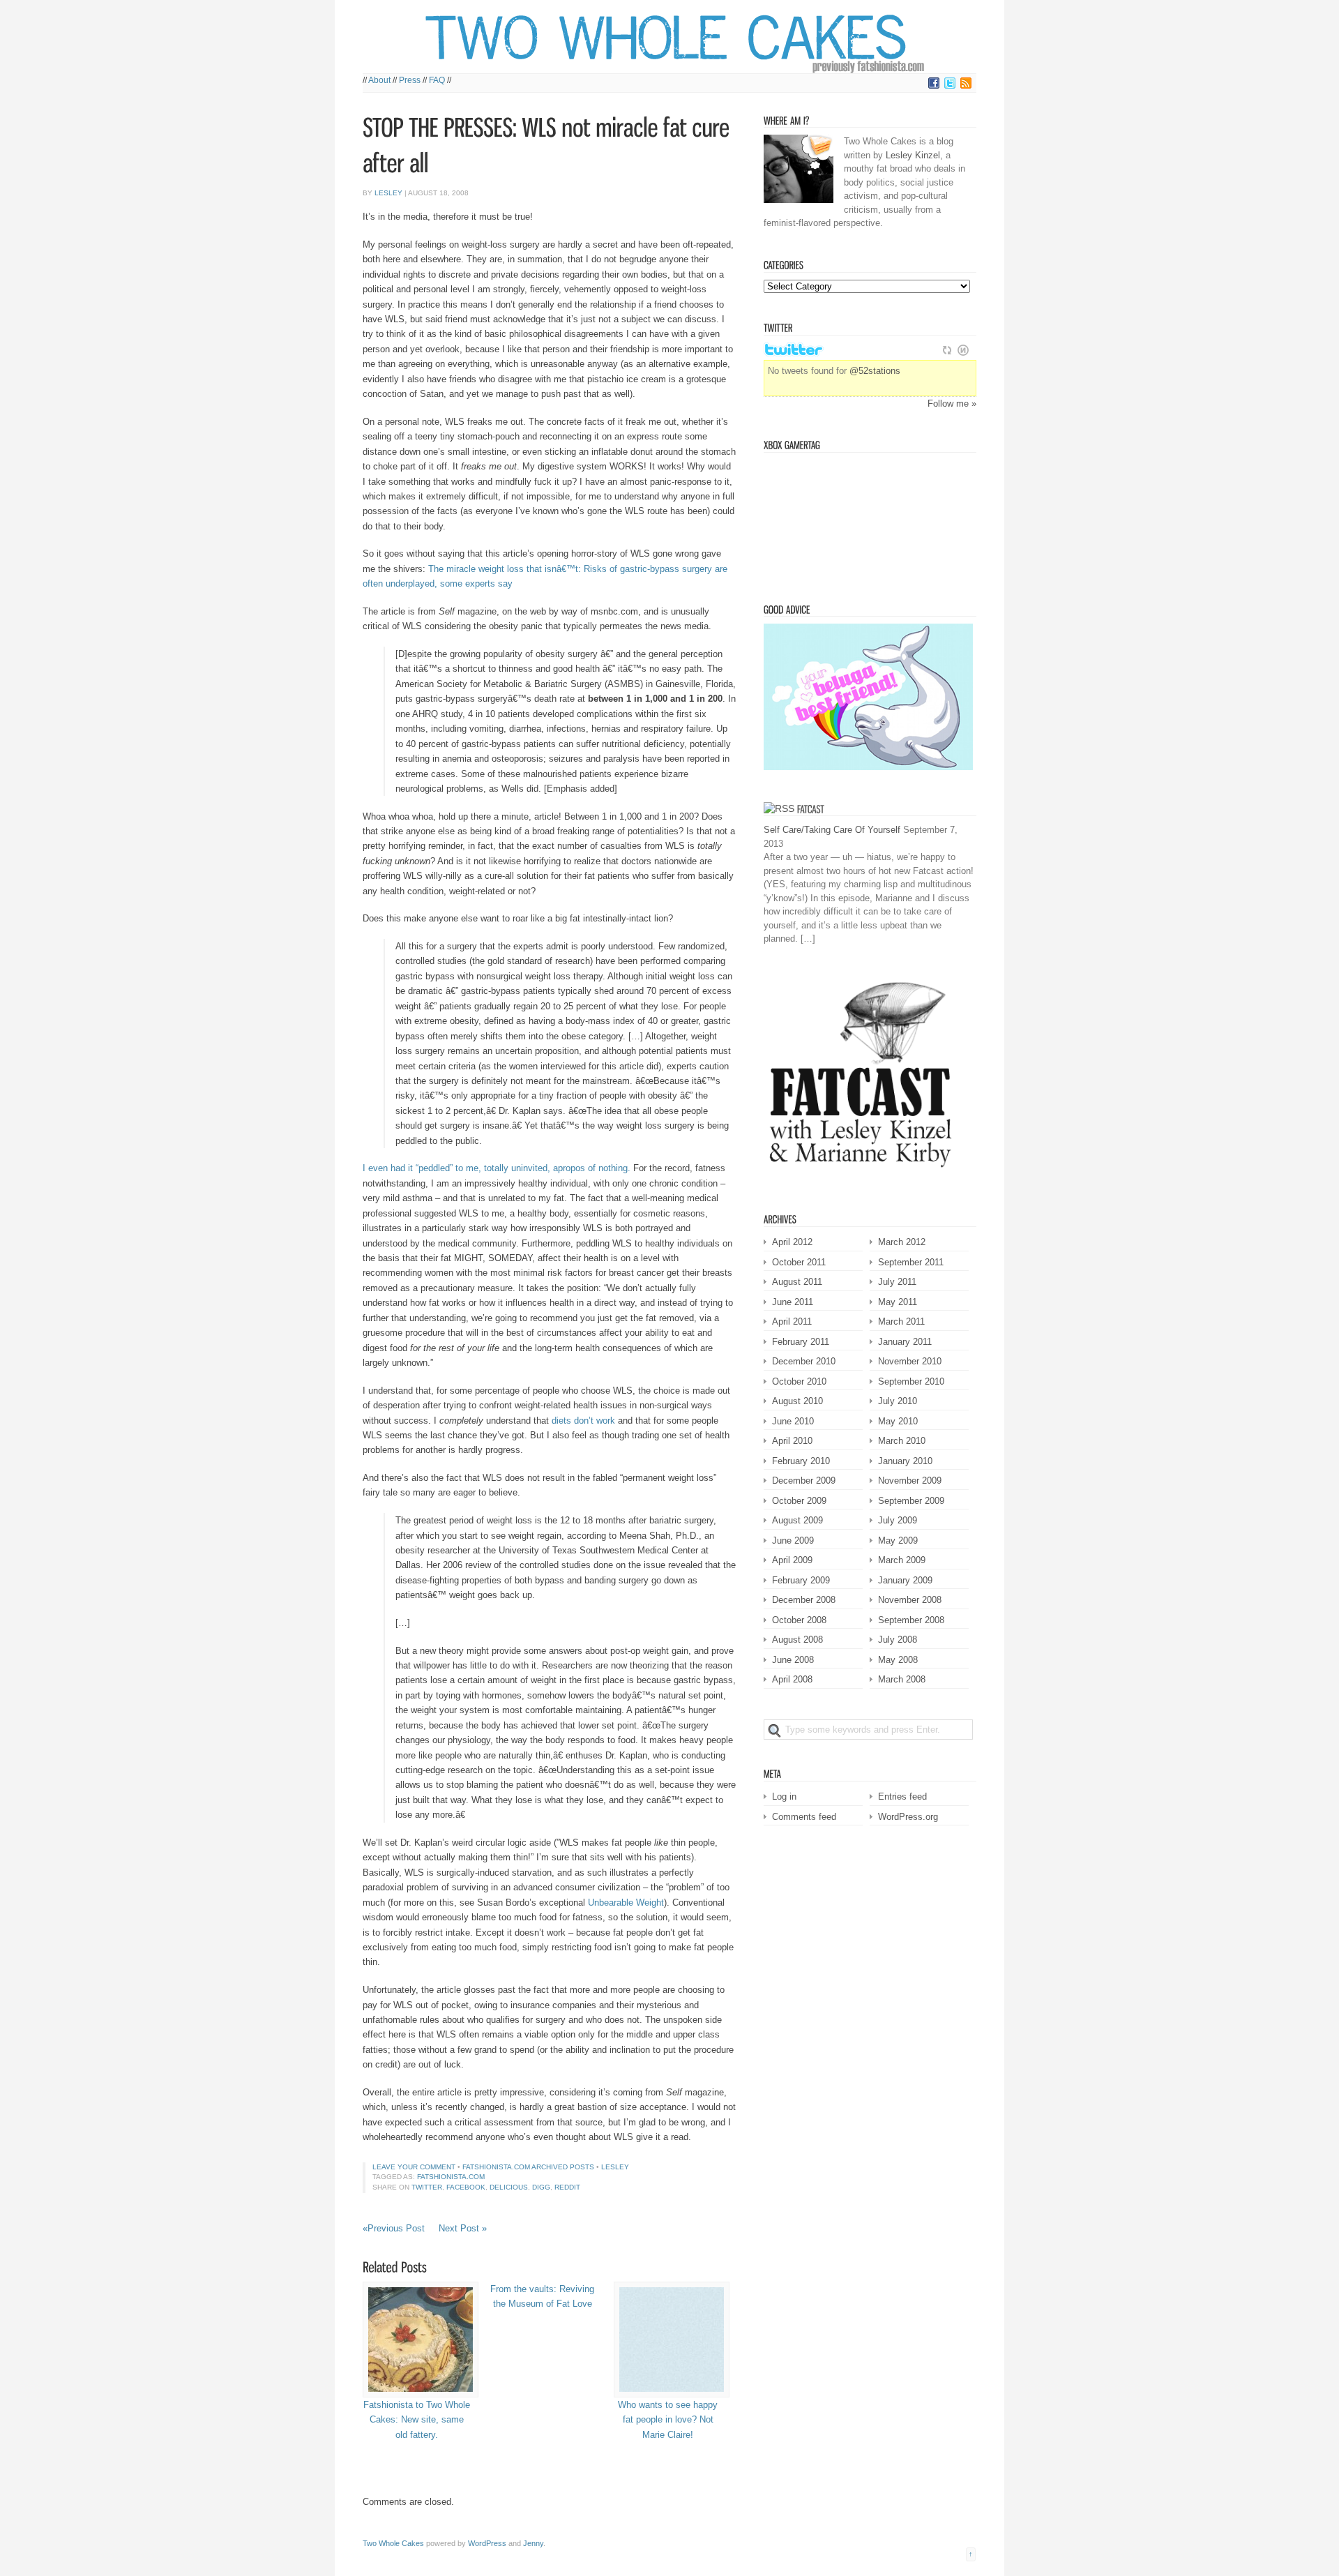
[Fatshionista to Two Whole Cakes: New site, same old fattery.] (417, 2340)
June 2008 (793, 1660)
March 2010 (902, 1441)
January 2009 (905, 1580)
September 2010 (911, 1381)
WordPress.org (908, 1817)
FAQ (437, 80)
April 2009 (792, 1560)
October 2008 (799, 1620)
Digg (541, 2187)
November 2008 (910, 1600)
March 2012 (902, 1242)
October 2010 (799, 1381)
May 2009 (898, 1541)
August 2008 (797, 1640)
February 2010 (801, 1461)
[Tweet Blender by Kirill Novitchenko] (963, 350)
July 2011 (897, 1282)
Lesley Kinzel (913, 155)
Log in (784, 1797)
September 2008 (911, 1620)
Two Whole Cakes (393, 2543)
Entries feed (902, 1797)
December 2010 (804, 1361)
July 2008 (898, 1640)
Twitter (427, 2187)
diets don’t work (583, 1421)
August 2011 (797, 1282)
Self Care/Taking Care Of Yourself (832, 830)
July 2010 (898, 1401)
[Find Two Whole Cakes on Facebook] (934, 86)
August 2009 (797, 1520)
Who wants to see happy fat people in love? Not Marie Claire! (668, 2420)
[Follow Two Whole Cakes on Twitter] (950, 86)
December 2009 (804, 1481)
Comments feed (804, 1817)
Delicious (509, 2187)
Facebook (466, 2187)
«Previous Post (394, 2228)
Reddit (567, 2187)
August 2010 (797, 1401)
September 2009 (911, 1501)
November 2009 (910, 1481)
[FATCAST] (811, 808)
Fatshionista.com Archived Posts (528, 2167)
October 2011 (799, 1262)
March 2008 (902, 1679)
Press (410, 80)
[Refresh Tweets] (947, 350)
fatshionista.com (451, 2177)
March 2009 (902, 1560)
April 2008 (792, 1679)
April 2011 (792, 1321)
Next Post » (463, 2228)
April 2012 (792, 1242)
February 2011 (801, 1342)
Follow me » (952, 404)
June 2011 (793, 1302)
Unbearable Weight (626, 1903)
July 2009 (898, 1520)
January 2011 (905, 1342)
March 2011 (901, 1321)
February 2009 (801, 1580)
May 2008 (898, 1660)
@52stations (875, 371)
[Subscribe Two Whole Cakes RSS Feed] (966, 86)
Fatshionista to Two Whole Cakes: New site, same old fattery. (417, 2420)
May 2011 (898, 1302)
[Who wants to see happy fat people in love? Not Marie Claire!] (668, 2340)
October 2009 (799, 1501)
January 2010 (905, 1461)
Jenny (533, 2543)
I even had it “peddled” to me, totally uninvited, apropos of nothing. (497, 1168)
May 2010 (898, 1421)
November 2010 (910, 1361)
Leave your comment (414, 2167)
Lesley (388, 193)
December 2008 (804, 1600)
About (379, 80)
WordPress (487, 2543)
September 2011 (911, 1262)
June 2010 (793, 1421)
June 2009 (793, 1541)
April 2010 (792, 1441)
